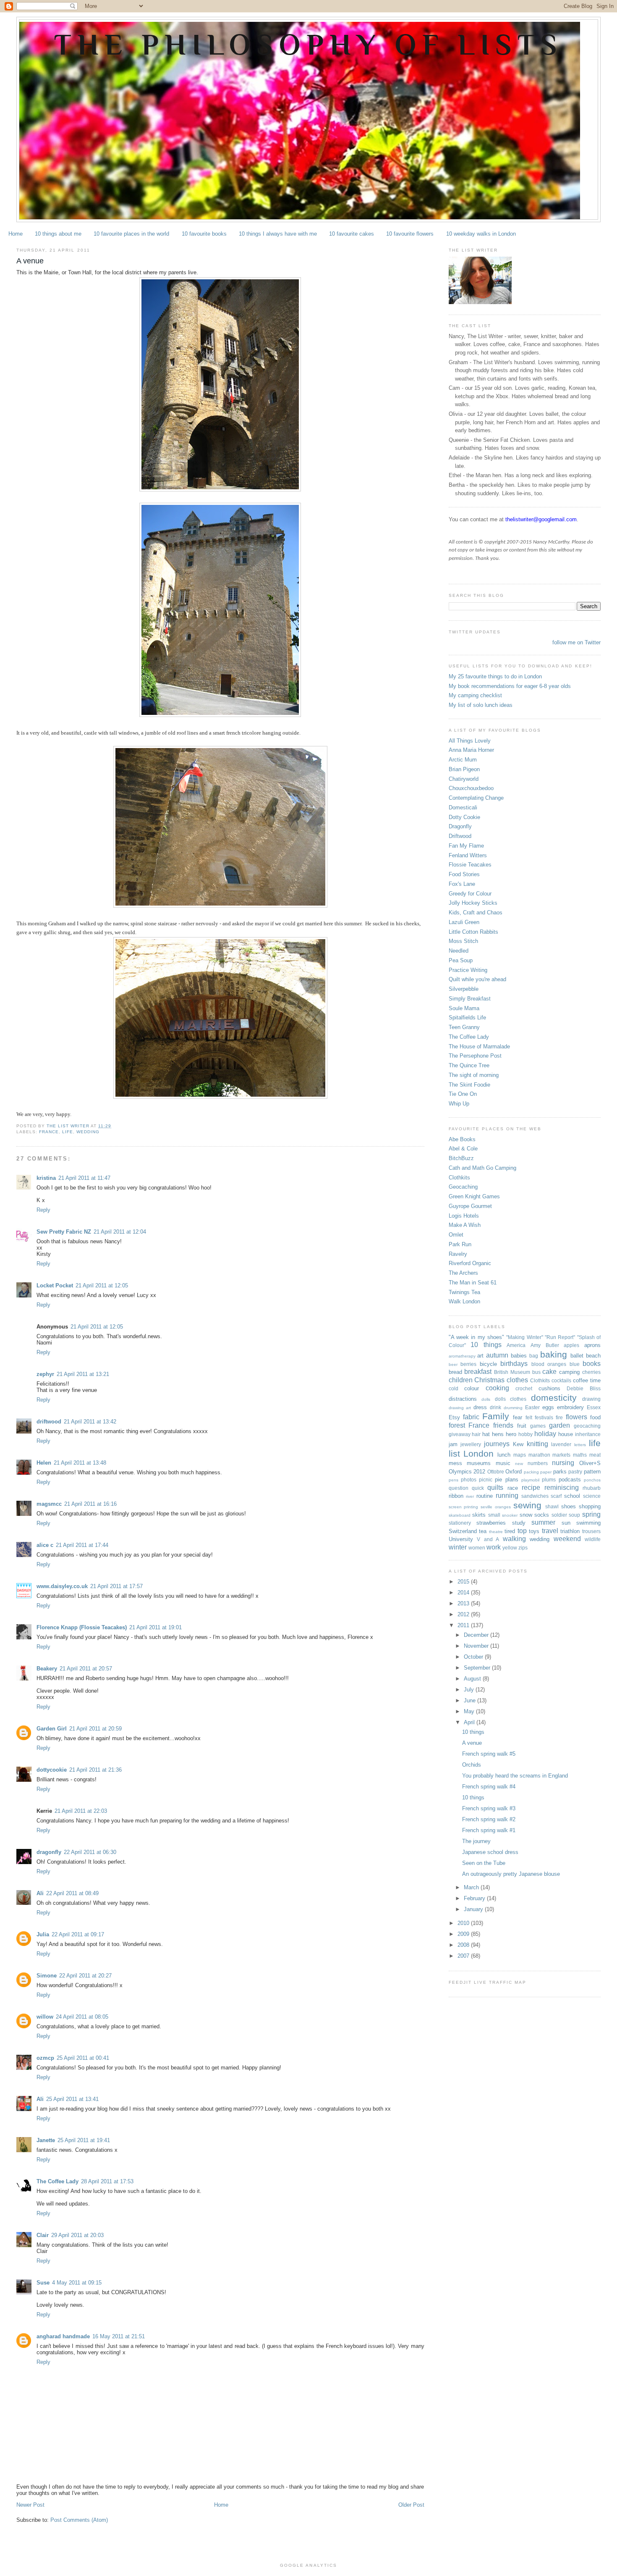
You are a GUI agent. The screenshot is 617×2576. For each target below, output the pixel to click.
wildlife (593, 1539)
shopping (590, 1506)
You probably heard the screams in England (515, 1776)
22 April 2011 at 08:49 (72, 1893)
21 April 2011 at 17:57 (116, 1586)
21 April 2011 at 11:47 (84, 1178)
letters (580, 1445)
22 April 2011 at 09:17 (78, 1934)
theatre (496, 1532)
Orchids (472, 1765)
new (519, 1464)
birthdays (514, 1364)
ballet (577, 1356)
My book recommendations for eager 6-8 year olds (510, 686)
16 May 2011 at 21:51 (119, 2336)
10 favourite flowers (410, 234)
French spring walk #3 (489, 1808)
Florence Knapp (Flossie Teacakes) (82, 1627)
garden (559, 1425)
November (477, 1646)
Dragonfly (460, 826)
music (503, 1463)
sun (566, 1523)
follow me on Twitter (576, 642)
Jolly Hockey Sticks (473, 903)
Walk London (464, 1301)
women (477, 1548)
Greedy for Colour (470, 894)
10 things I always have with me (278, 234)
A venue (472, 1743)
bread (455, 1372)
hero (511, 1434)
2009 (464, 1934)
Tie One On (463, 1094)
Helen (44, 1463)
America (516, 1345)
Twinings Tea (464, 1292)
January (474, 1909)
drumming (513, 1408)
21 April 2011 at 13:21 (83, 1374)
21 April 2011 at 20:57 (86, 1669)
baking (554, 1354)
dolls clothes (511, 1399)
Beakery (47, 1669)
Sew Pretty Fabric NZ (64, 1232)
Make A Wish (465, 1225)
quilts (495, 1488)
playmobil (530, 1480)
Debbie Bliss (584, 1388)
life (68, 1132)
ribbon (456, 1496)
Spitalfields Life (467, 1018)
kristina (46, 1178)
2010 (464, 1923)
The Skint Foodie (469, 1085)
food (595, 1417)
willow (45, 2017)
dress (480, 1407)
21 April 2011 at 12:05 (102, 1285)
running (507, 1495)
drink (495, 1407)
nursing (563, 1463)
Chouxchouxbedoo (471, 788)
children (461, 1380)
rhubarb (592, 1488)
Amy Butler (545, 1345)
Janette (46, 2140)
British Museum (512, 1372)
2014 (464, 1593)
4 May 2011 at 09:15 (77, 2283)
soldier (559, 1515)
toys (534, 1531)
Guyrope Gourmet (470, 1206)
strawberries (491, 1523)
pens (454, 1480)
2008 (464, 1945)
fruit (522, 1426)
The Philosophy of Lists (308, 45)
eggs (548, 1407)
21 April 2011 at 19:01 (156, 1627)
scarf (556, 1496)
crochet (524, 1388)
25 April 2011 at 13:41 (72, 2099)
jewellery (471, 1444)
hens (498, 1434)
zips (523, 1548)
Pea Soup (461, 960)
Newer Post (30, 2505)
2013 (464, 1603)
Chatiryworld (464, 779)
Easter (532, 1407)
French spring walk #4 (489, 1787)
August (473, 1679)
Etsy (454, 1417)
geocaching (587, 1426)
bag (534, 1356)
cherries (591, 1372)
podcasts (570, 1480)
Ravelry (458, 1254)
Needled (459, 951)
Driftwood (460, 836)
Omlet (456, 1235)
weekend (567, 1539)
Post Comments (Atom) (79, 2520)
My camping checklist (475, 695)
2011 (464, 1625)
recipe (531, 1488)
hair (476, 1434)
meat (595, 1455)
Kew (518, 1444)
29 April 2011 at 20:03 (77, 2235)
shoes (569, 1506)
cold (454, 1388)
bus (536, 1372)
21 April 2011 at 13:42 (90, 1422)
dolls (486, 1399)
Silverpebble (464, 989)
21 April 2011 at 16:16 (90, 1504)
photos (469, 1480)
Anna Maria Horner (471, 750)
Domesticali (463, 807)
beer (453, 1364)
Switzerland (463, 1531)
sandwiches (535, 1496)
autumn (497, 1355)
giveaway (460, 1434)
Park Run (460, 1244)
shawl (552, 1506)
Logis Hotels (464, 1216)
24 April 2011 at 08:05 (82, 2017)
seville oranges (496, 1507)
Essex (594, 1407)
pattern (592, 1472)
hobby (525, 1434)
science (592, 1496)
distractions (463, 1399)
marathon (539, 1455)
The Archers (463, 1273)
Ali (40, 1893)
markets (561, 1455)
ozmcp (45, 2058)
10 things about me (58, 234)
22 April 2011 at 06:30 (90, 1852)
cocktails (561, 1380)
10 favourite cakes (352, 234)
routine (485, 1496)
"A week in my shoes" (476, 1337)
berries (468, 1364)
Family (496, 1416)
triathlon (570, 1531)
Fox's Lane (462, 884)
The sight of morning (474, 1075)
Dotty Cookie (464, 817)
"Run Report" (560, 1337)
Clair (43, 2235)
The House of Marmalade (479, 1046)
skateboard (460, 1515)
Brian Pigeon (464, 769)
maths (580, 1455)
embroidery (570, 1407)
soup (574, 1515)
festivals (544, 1417)
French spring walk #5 (489, 1754)
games (538, 1426)
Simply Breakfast (470, 999)
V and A (488, 1539)
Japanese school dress (490, 1852)
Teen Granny (464, 1027)
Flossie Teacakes (470, 865)
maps (520, 1455)
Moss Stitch (463, 941)
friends (503, 1425)
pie (498, 1480)
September (478, 1668)
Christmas (489, 1380)
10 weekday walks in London (481, 234)
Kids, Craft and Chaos (476, 912)
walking (514, 1539)
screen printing (464, 1507)
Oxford (514, 1472)
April (470, 1722)
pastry (575, 1472)
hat (486, 1434)
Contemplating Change (476, 798)
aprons (592, 1345)
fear (518, 1417)
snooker (510, 1515)
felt (529, 1417)
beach (593, 1356)
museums (479, 1463)
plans (512, 1480)
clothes (517, 1380)
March (472, 1887)
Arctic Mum (463, 760)
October (474, 1657)
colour (472, 1388)
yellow (510, 1548)
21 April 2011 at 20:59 (95, 1729)
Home (16, 234)
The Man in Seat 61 (473, 1283)
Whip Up (459, 1104)
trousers (591, 1531)
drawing (591, 1399)
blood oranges (549, 1364)
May (470, 1711)
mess (455, 1463)
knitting (537, 1444)
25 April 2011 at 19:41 (84, 2140)
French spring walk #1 (489, 1830)
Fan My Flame (466, 846)
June (471, 1700)
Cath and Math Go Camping (482, 1168)
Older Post (411, 2505)
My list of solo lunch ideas (481, 705)
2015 (464, 1582)
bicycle (488, 1364)
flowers (576, 1417)
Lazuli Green (464, 922)
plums (549, 1480)
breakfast (478, 1372)
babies (519, 1356)
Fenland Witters (468, 855)
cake (549, 1372)
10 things (486, 1345)
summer (543, 1522)
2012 (464, 1614)
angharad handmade (63, 2336)
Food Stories (464, 874)
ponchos (592, 1480)
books (592, 1364)
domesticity (554, 1398)
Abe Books (462, 1139)
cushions (549, 1388)
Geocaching (463, 1187)
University (461, 1539)
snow (526, 1515)
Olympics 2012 (467, 1472)
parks (560, 1472)
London (478, 1453)
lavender (561, 1444)
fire (559, 1417)
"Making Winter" (524, 1337)
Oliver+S (590, 1463)
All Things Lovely (470, 741)
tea (483, 1531)
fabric (471, 1417)
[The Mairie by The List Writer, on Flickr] (220, 490)
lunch (504, 1455)
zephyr (45, 1374)
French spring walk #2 (489, 1819)
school (572, 1496)
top (522, 1531)
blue (575, 1364)
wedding (88, 1132)
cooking (497, 1388)
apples (571, 1345)
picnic (486, 1480)
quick (478, 1488)
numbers (538, 1463)
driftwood (49, 1422)
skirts (479, 1515)
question (459, 1488)
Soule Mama (464, 1008)
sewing (527, 1505)
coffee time (587, 1380)
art (480, 1356)
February (475, 1898)
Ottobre (496, 1472)
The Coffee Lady (58, 2181)
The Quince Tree (469, 1065)
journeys (497, 1444)
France (49, 1132)
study (519, 1523)
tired (510, 1531)
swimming (588, 1523)
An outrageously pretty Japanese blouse (511, 1874)
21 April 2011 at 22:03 (81, 1811)
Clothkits (459, 1178)
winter (458, 1547)
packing (531, 1472)
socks (542, 1515)
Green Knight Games (474, 1196)
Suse (43, 2283)
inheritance (588, 1434)
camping (569, 1372)
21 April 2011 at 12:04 (120, 1232)
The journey (476, 1841)
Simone (47, 1976)
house (566, 1434)
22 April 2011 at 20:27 (85, 1976)
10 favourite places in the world (131, 234)
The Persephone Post (475, 1056)
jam (453, 1444)
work (494, 1547)
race (513, 1488)
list (454, 1453)
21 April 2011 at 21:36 (95, 1770)
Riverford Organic (470, 1263)
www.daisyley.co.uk (62, 1586)
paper (546, 1472)
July (470, 1690)
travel (550, 1531)
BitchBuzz (461, 1158)
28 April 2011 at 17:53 (107, 2181)
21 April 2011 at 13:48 (80, 1463)
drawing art (460, 1408)
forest (457, 1425)
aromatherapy (462, 1356)
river (470, 1496)
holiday (545, 1434)
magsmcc (49, 1504)
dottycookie (52, 1770)
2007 (464, 1956)
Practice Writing (468, 970)
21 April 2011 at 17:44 (82, 1545)
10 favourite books (204, 234)
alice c (45, 1545)
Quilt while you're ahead (477, 979)
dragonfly (49, 1852)
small (494, 1515)
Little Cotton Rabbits (473, 932)
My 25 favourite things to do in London (495, 676)
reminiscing (562, 1488)
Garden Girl (52, 1729)
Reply (43, 1210)
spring (591, 1514)
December (477, 1635)
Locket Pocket (55, 1285)
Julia (43, 1934)
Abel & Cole (463, 1149)
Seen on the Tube (484, 1863)
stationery (460, 1523)
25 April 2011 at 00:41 (83, 2058)
